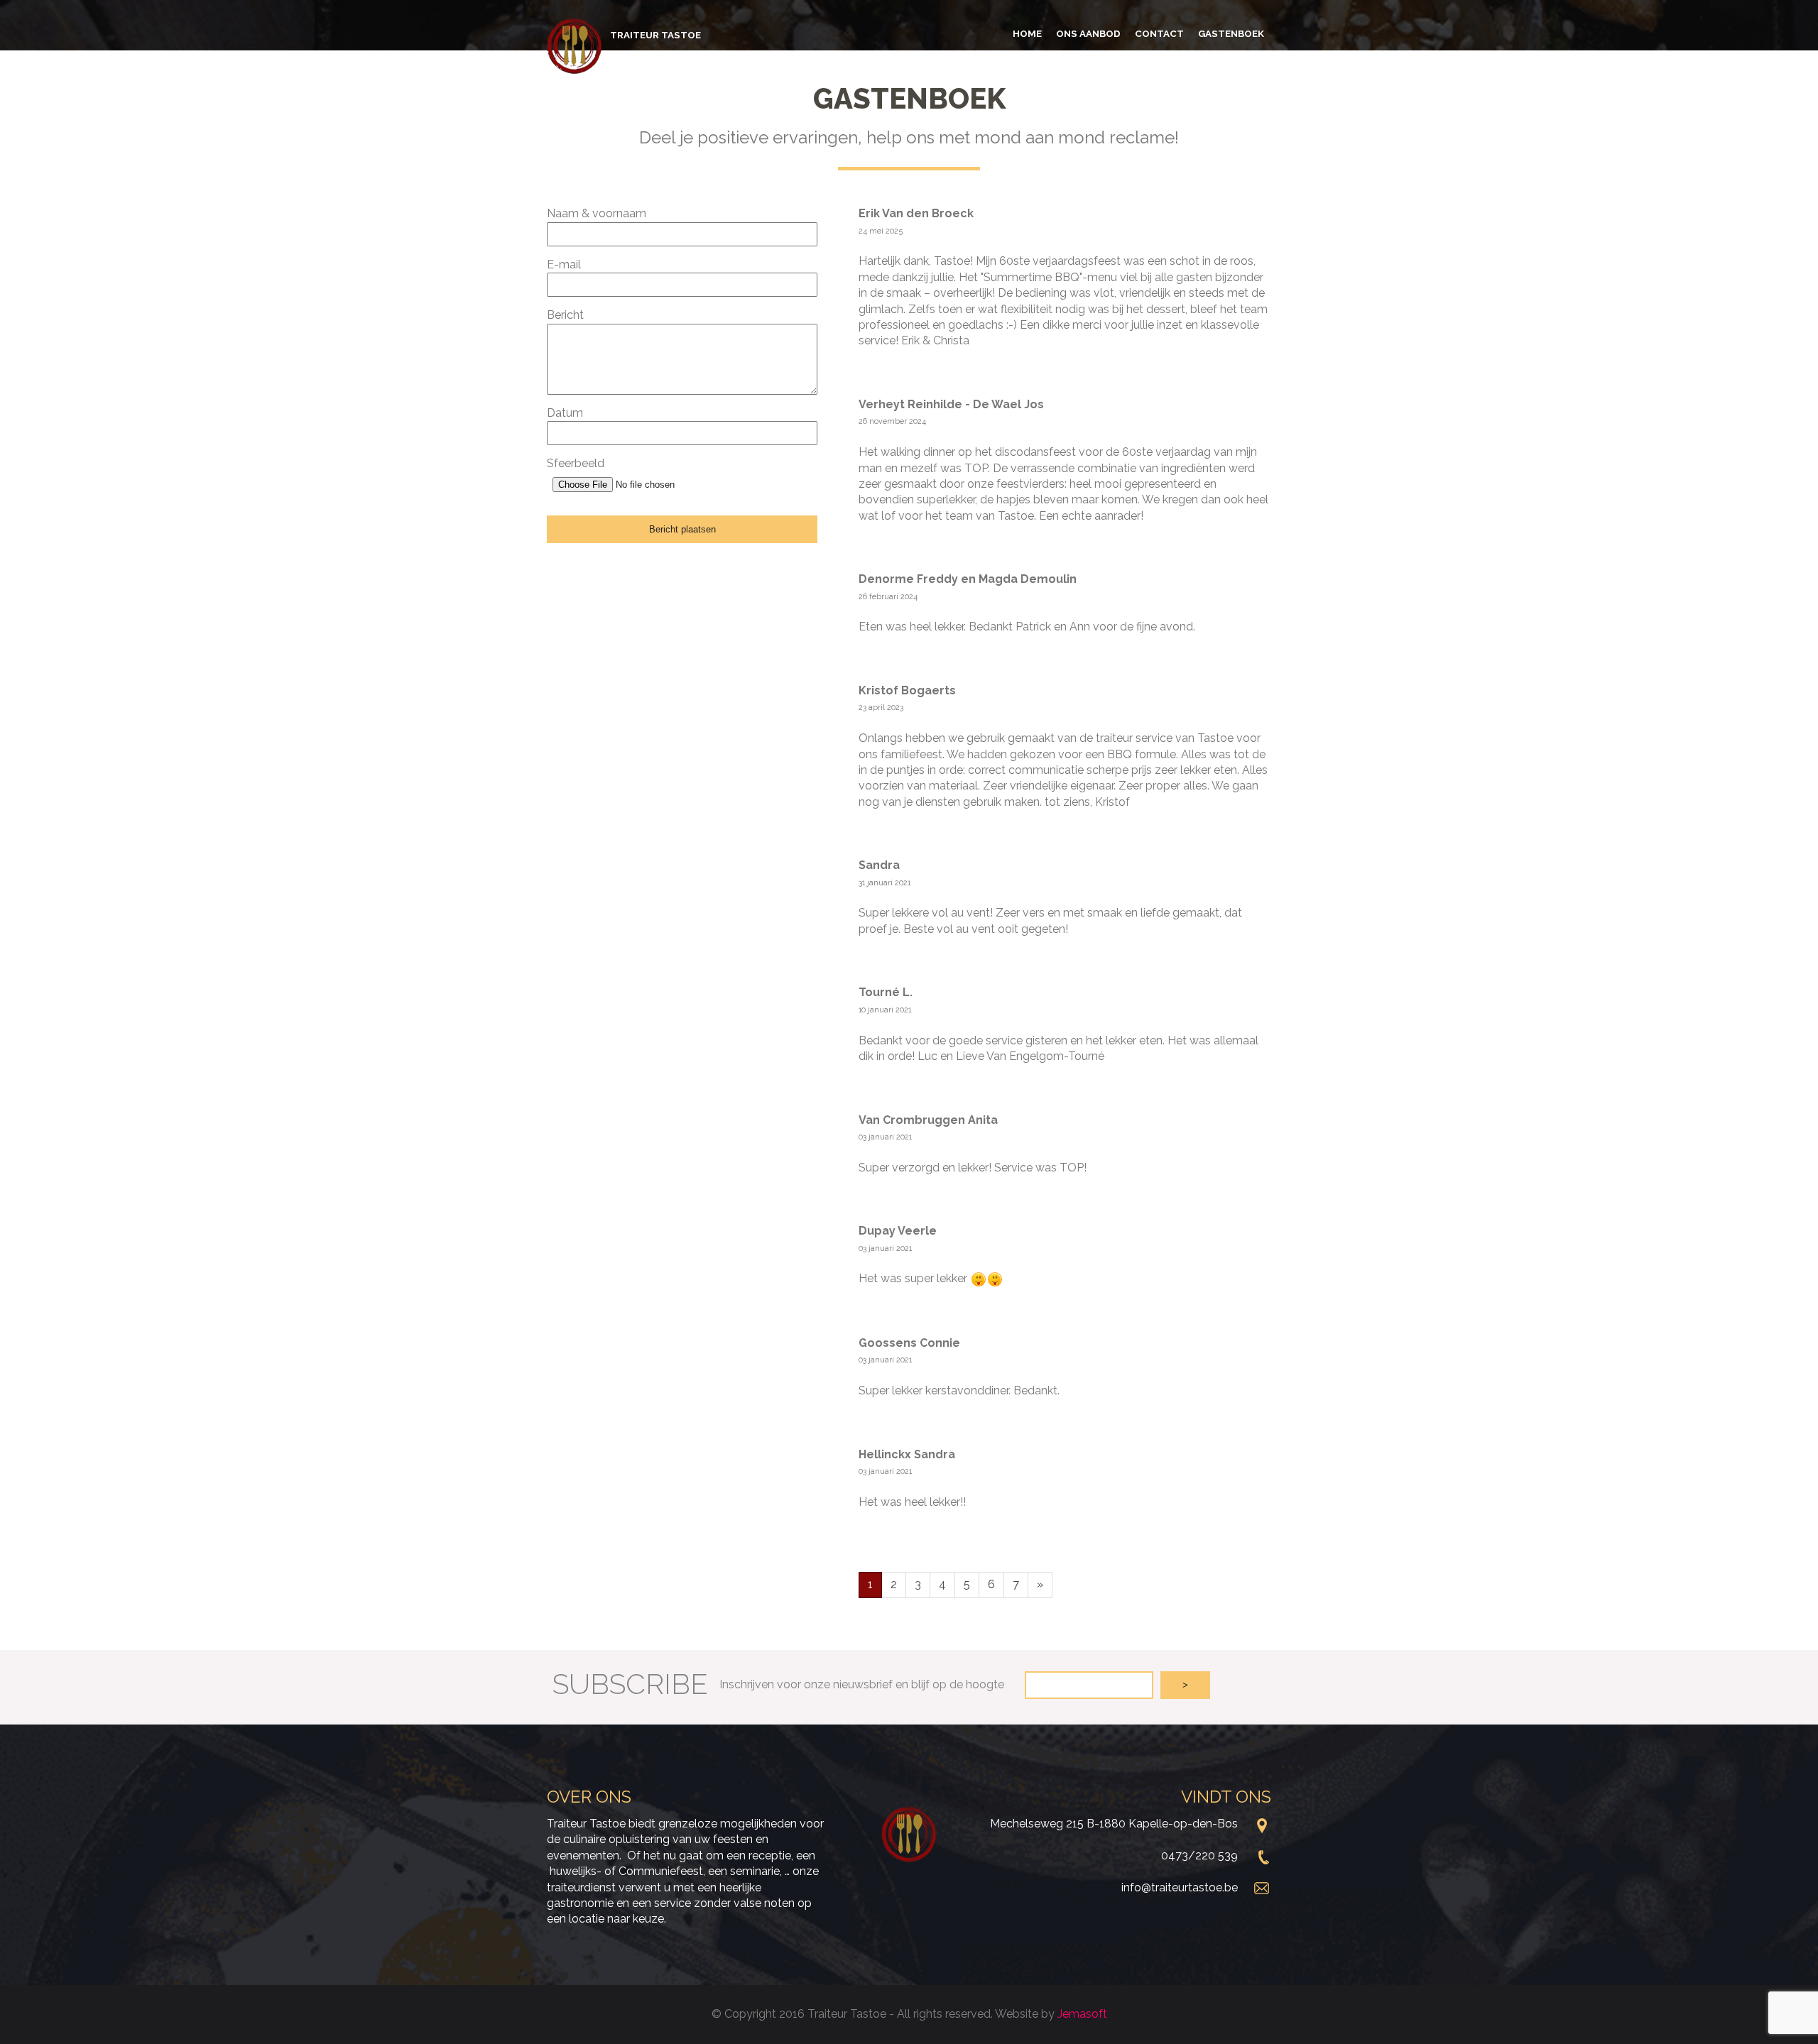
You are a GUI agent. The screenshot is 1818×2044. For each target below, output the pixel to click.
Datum (565, 413)
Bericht (565, 315)
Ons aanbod (1088, 33)
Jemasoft (1082, 2014)
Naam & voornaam (597, 213)
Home (1027, 33)
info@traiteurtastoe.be (1180, 1887)
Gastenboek (1231, 33)
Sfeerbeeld (576, 463)
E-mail (564, 264)
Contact (1159, 33)
